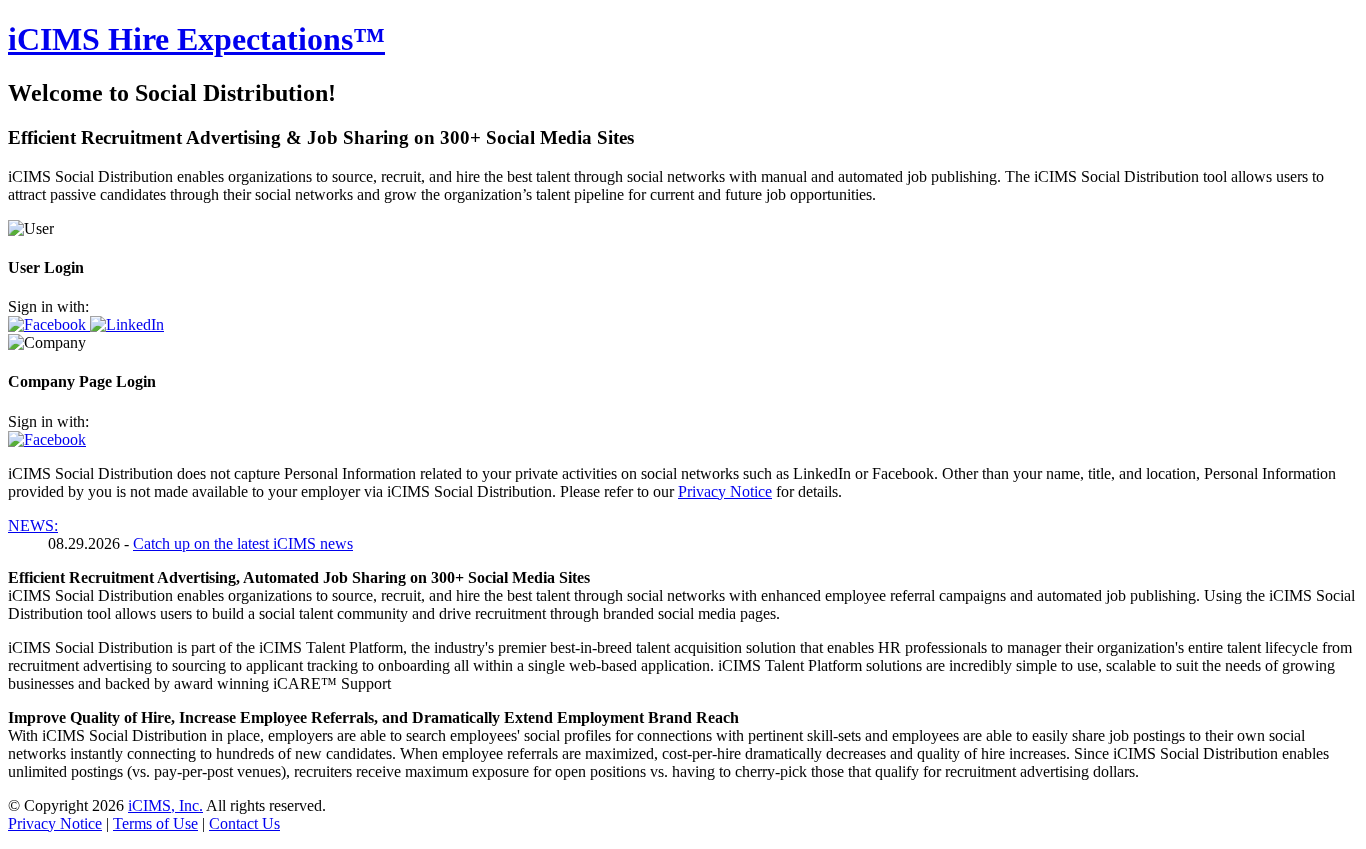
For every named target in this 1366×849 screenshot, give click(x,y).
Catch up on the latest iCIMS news (243, 543)
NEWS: (33, 525)
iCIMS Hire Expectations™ (196, 39)
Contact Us (244, 823)
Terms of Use (155, 823)
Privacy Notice (725, 491)
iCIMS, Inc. (165, 805)
